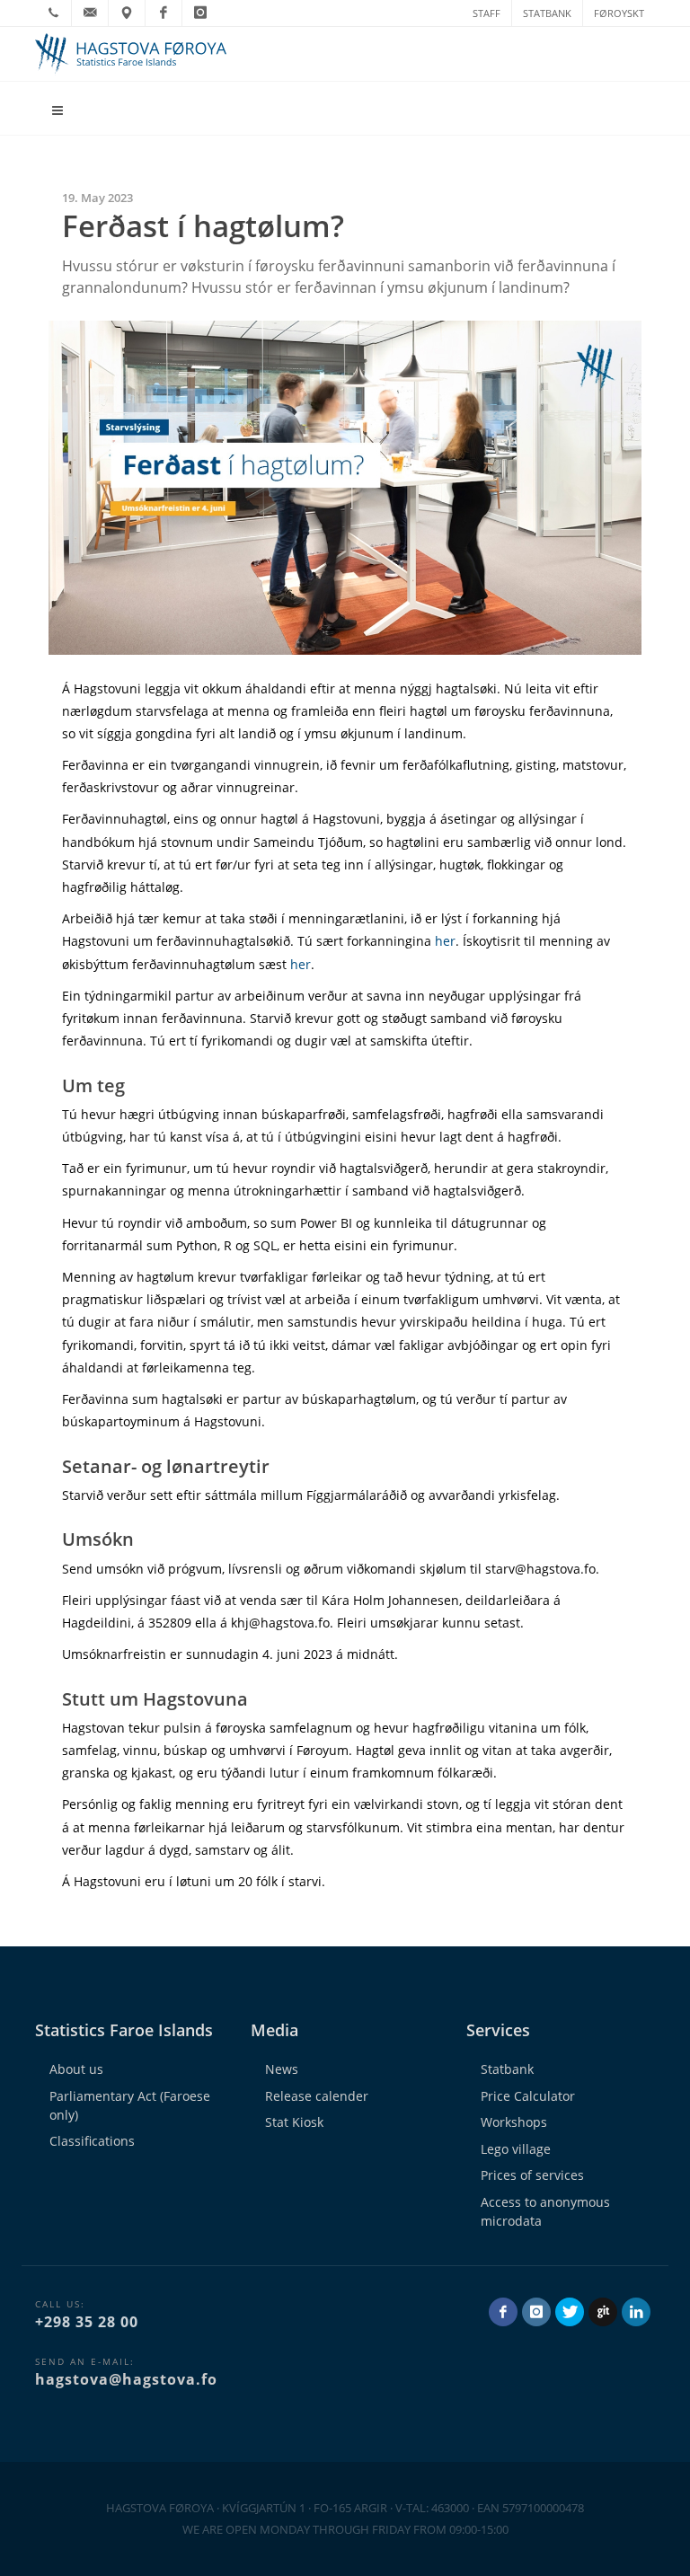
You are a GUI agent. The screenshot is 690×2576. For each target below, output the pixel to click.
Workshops (514, 2122)
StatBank (547, 13)
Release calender (317, 2096)
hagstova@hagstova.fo (126, 2379)
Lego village (516, 2149)
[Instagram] (200, 13)
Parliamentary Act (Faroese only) (130, 2105)
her (445, 941)
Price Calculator (528, 2096)
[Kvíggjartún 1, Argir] (127, 13)
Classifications (92, 2141)
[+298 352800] (53, 13)
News (282, 2069)
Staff (487, 13)
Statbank (507, 2069)
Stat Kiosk (294, 2122)
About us (76, 2069)
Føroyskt (619, 13)
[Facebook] (164, 13)
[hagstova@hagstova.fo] (90, 13)
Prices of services (532, 2175)
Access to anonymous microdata (545, 2211)
